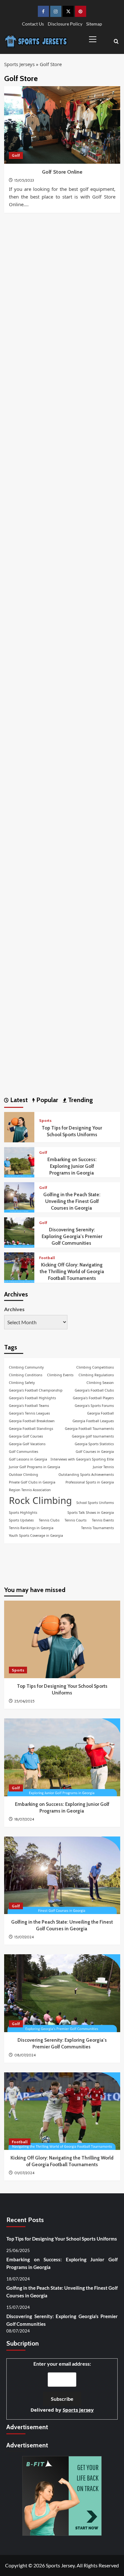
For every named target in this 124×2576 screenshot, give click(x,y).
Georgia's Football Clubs (94, 1390)
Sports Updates (21, 1520)
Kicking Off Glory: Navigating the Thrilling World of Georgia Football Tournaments (72, 1272)
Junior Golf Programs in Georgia (34, 1467)
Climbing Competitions (95, 1367)
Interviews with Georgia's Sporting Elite (82, 1459)
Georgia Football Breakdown (32, 1421)
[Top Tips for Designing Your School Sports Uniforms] (19, 1127)
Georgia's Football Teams (29, 1406)
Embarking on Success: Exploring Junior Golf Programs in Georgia (72, 1166)
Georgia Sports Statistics (94, 1444)
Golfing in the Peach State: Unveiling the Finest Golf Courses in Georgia (72, 1201)
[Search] (116, 41)
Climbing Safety (22, 1383)
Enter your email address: (62, 2387)
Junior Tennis (103, 1467)
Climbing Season (100, 1383)
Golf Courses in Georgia (95, 1452)
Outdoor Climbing (24, 1475)
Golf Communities (24, 1452)
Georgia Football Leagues (93, 1421)
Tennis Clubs (49, 1520)
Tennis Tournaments (97, 1528)
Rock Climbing (40, 1500)
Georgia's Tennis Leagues (29, 1413)
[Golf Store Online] (62, 125)
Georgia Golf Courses (26, 1436)
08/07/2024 (25, 2055)
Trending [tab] (80, 1100)
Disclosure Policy (65, 24)
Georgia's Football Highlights (32, 1398)
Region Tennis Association (30, 1490)
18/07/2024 (24, 1819)
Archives (14, 1309)
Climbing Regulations (96, 1375)
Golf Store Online (62, 172)
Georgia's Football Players (93, 1398)
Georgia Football (100, 1413)
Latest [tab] (18, 1100)
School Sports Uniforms (95, 1503)
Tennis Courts (76, 1520)
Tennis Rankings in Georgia (31, 1528)
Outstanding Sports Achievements (86, 1475)
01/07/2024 (24, 2173)
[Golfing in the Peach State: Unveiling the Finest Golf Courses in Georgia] (19, 1197)
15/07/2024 (24, 1937)
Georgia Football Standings (31, 1429)
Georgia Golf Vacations (27, 1444)
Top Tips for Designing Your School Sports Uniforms (62, 2239)
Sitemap (94, 24)
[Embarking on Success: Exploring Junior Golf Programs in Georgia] (19, 1162)
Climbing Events (60, 1375)
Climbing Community (26, 1367)
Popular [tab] (46, 1100)
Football (47, 1258)
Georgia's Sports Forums (94, 1406)
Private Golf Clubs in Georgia (32, 1482)
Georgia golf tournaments (93, 1436)
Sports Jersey (78, 2410)
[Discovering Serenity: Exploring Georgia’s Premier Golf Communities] (19, 1232)
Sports (45, 1120)
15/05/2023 (24, 180)
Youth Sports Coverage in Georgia (36, 1536)
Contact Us (33, 24)
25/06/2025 (24, 1701)
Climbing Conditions (26, 1375)
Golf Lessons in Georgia (28, 1459)
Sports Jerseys (19, 64)
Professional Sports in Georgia (90, 1482)
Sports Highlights (23, 1513)
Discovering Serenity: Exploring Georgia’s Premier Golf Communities (72, 1236)
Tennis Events (103, 1520)
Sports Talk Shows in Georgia (91, 1513)
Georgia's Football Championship (36, 1390)
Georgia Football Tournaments (89, 1429)
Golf (16, 155)
